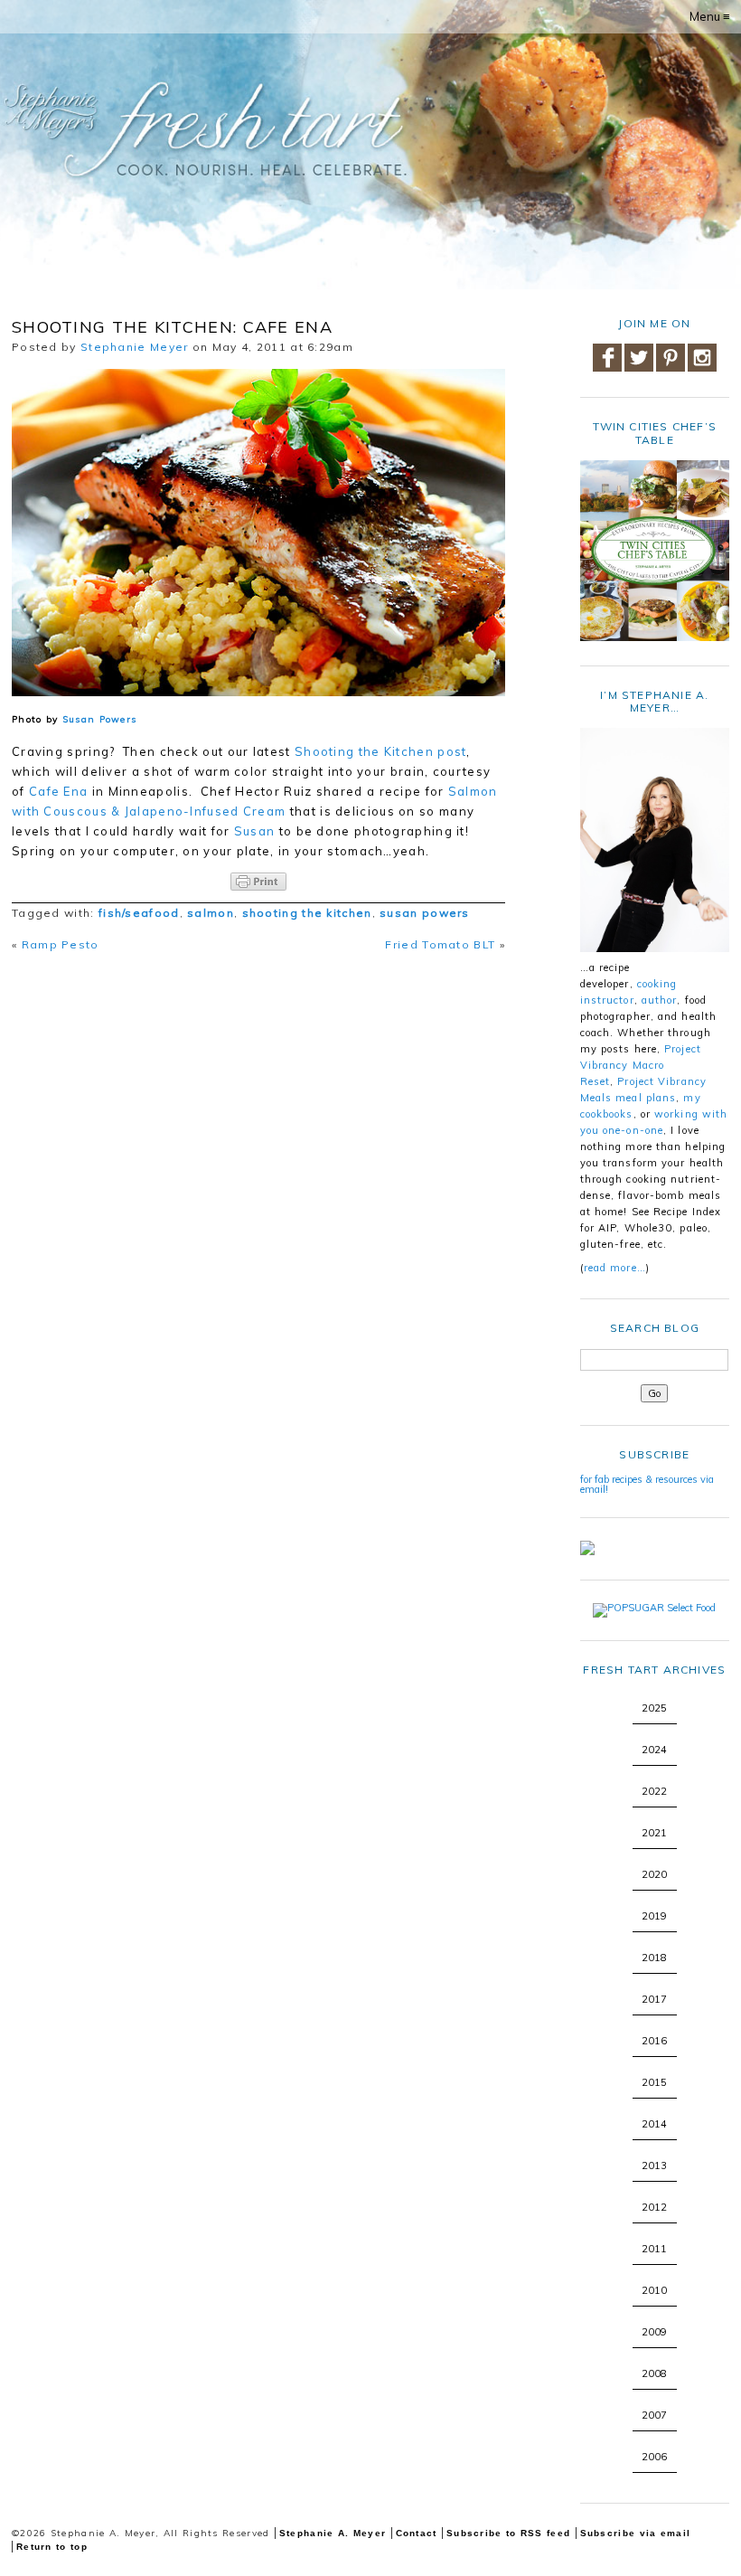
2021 (654, 1833)
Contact (417, 2533)
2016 (654, 2041)
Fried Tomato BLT (440, 944)
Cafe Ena (58, 791)
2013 (654, 2166)
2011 (654, 2249)
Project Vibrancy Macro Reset (641, 1065)
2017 (654, 1999)
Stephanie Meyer (135, 347)
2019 (654, 1916)
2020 (654, 1874)
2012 (654, 2207)
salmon (211, 913)
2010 (654, 2290)
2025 (654, 1708)
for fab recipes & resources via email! (647, 1484)
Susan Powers (100, 719)
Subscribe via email (636, 2533)
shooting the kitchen (307, 913)
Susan (255, 831)
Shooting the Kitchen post (381, 751)
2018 (654, 1958)
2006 (654, 2457)
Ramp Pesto (61, 944)
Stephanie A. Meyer (333, 2533)
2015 (654, 2082)
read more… (615, 1268)
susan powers (425, 913)
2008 (654, 2373)
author (660, 1000)
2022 (654, 1791)
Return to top (52, 2547)
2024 (654, 1750)
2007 (654, 2415)
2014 (654, 2124)
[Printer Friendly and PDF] (258, 882)
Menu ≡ (710, 16)
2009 (654, 2332)
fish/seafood (139, 913)
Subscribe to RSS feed (508, 2533)
